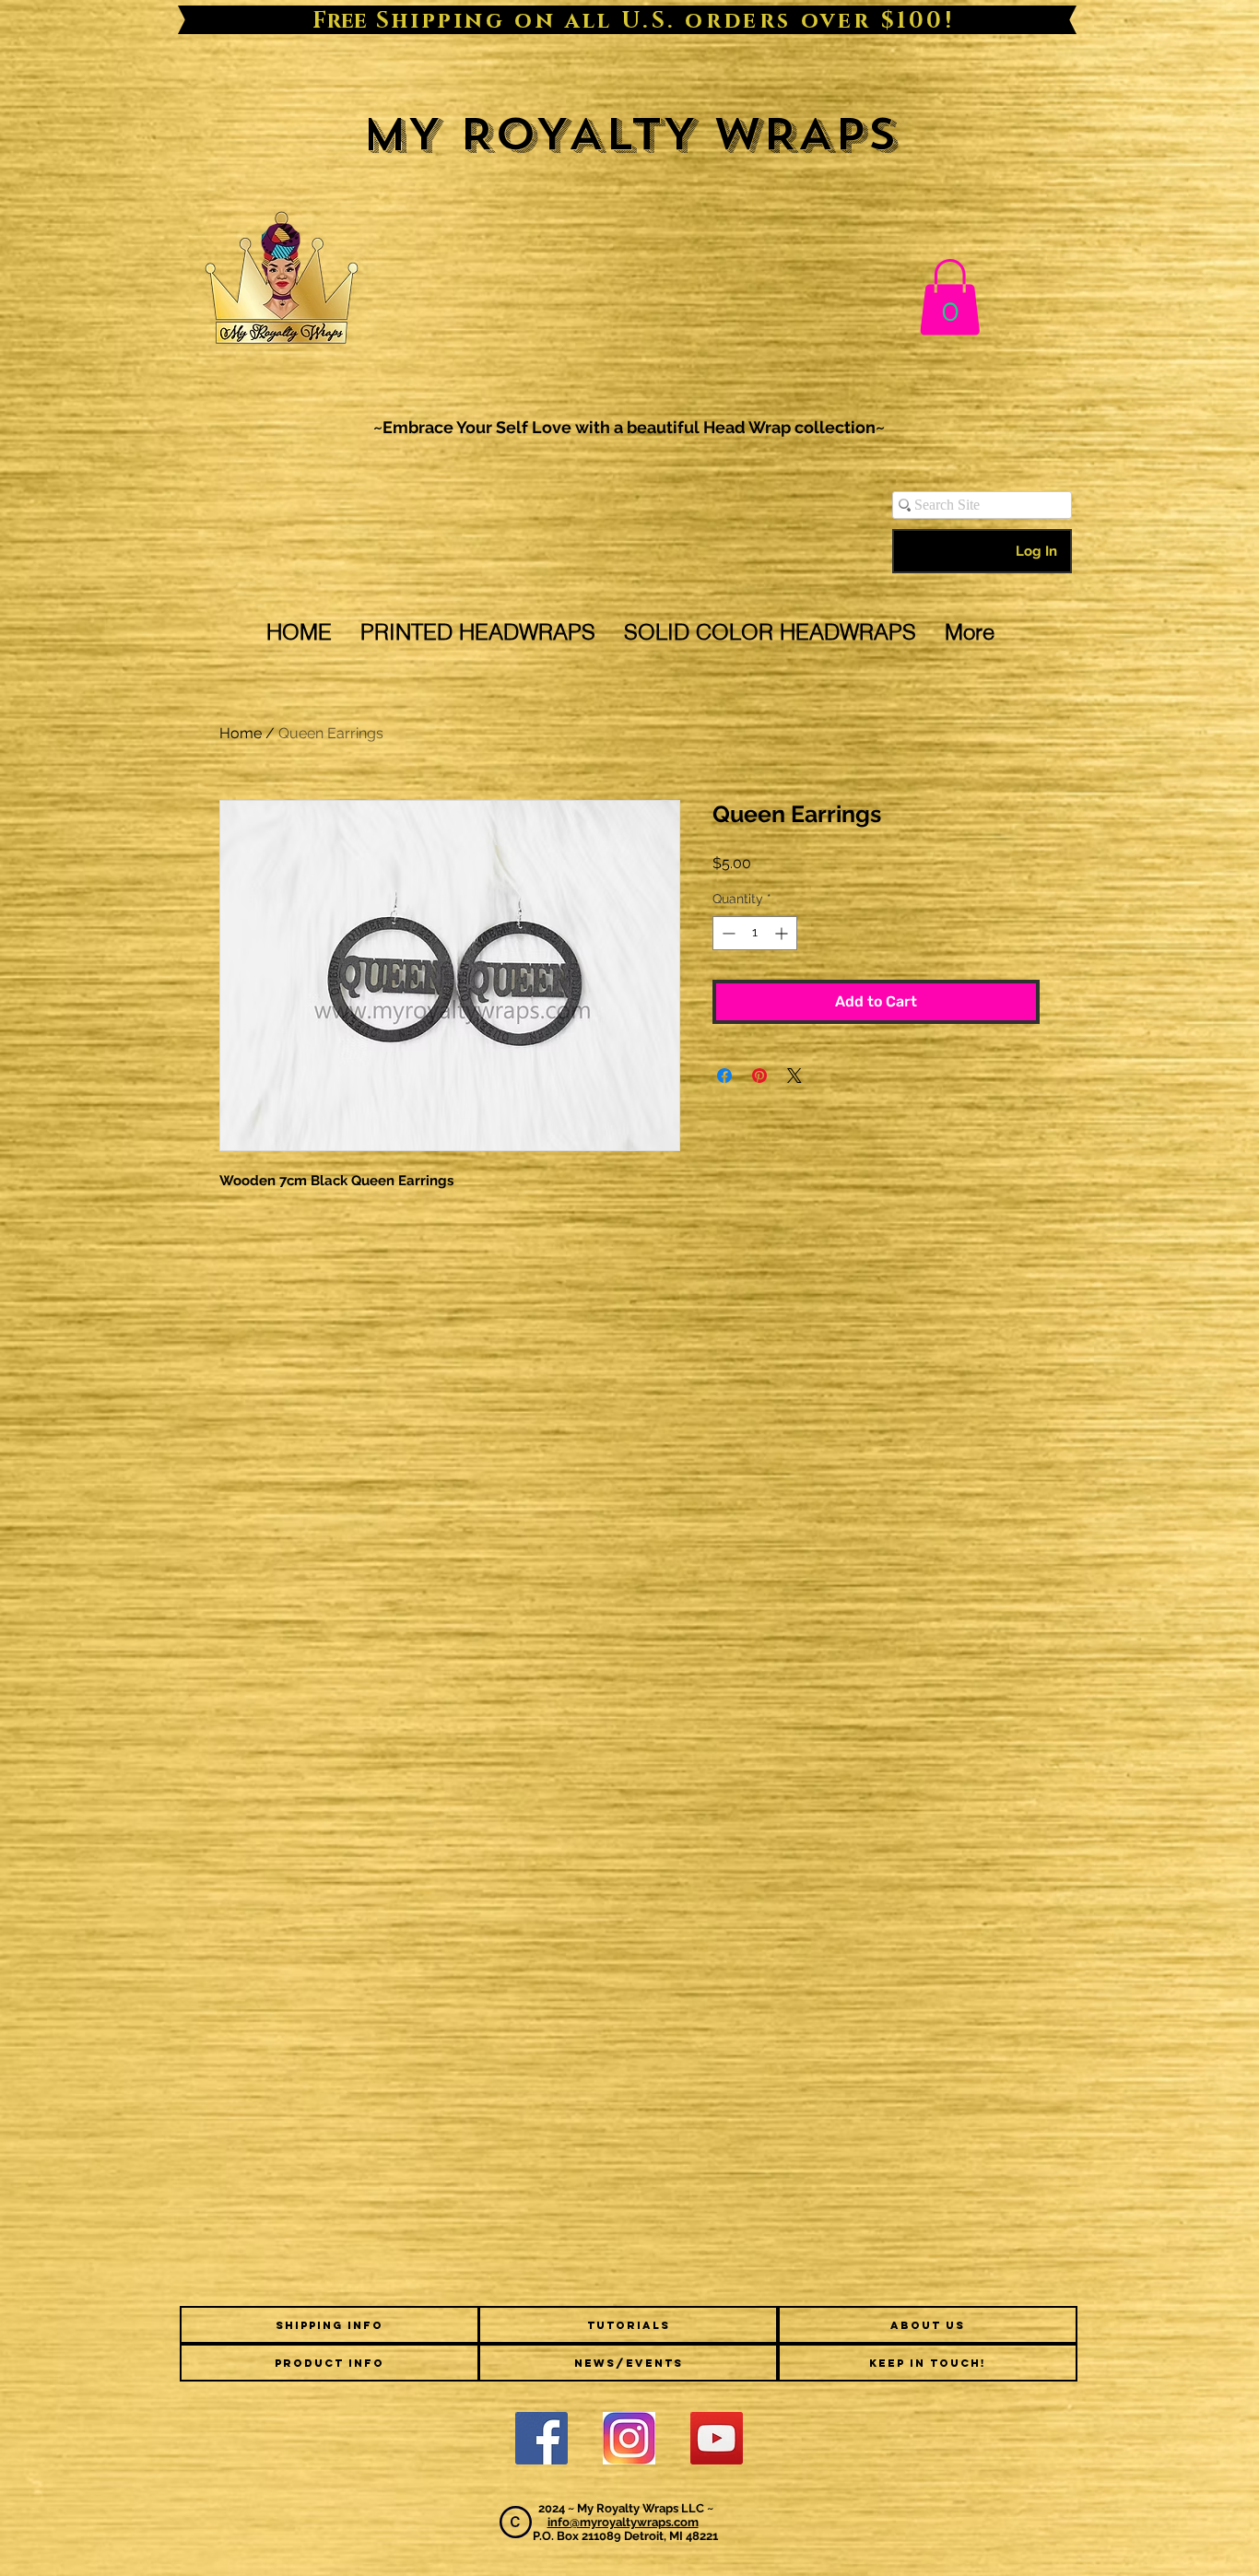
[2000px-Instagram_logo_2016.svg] (629, 2438)
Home (241, 733)
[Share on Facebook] (724, 1076)
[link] (950, 297)
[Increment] (783, 933)
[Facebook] (541, 2438)
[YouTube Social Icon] (717, 2438)
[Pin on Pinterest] (759, 1076)
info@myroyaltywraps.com (623, 2522)
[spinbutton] (755, 933)
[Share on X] (794, 1076)
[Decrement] (727, 933)
